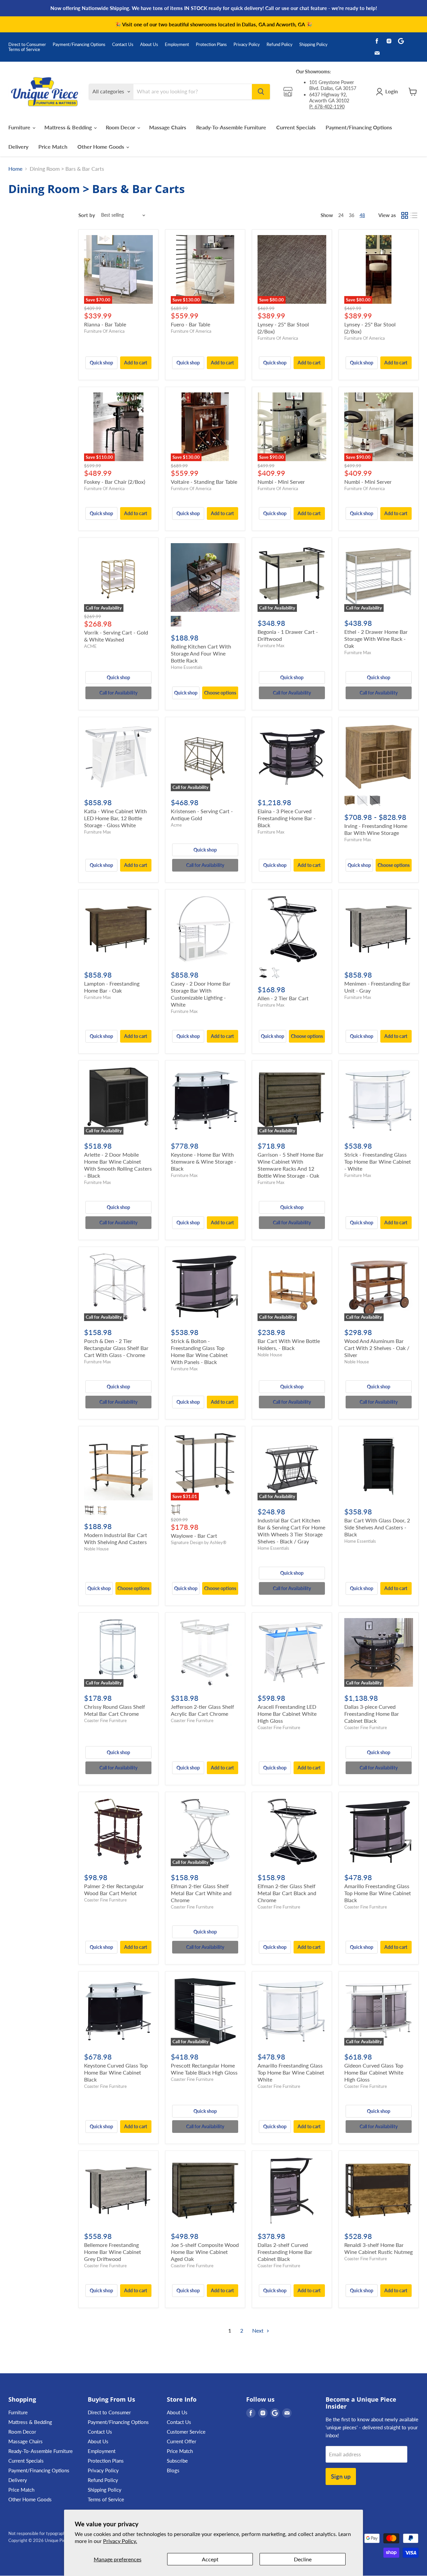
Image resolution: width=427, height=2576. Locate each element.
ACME (90, 646)
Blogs (173, 2470)
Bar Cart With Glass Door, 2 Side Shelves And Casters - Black (377, 1527)
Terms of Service (24, 50)
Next (259, 2330)
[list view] (414, 215)
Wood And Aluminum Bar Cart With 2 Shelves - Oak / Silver (377, 1348)
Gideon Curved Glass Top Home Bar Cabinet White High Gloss (374, 2072)
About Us (149, 45)
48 (362, 215)
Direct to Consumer (27, 45)
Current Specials (296, 127)
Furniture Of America (104, 331)
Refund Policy (280, 45)
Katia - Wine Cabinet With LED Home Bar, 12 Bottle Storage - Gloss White (115, 818)
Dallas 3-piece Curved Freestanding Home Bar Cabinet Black (372, 1714)
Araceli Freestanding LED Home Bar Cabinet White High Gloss (287, 1714)
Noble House (270, 1355)
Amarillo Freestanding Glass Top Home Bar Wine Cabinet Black (378, 1893)
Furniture (20, 127)
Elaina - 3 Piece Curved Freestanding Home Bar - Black (287, 818)
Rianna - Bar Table (105, 324)
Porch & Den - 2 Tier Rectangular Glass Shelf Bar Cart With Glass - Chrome (116, 1348)
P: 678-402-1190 (327, 107)
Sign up (341, 2476)
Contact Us (123, 45)
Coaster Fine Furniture (105, 1720)
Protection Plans (211, 45)
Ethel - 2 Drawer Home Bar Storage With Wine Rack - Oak (376, 639)
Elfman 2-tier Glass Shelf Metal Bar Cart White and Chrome (201, 1893)
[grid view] (405, 215)
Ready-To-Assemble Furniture (231, 127)
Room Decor (121, 127)
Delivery (18, 147)
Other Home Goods (101, 147)
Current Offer (181, 2441)
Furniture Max (271, 646)
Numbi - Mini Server (281, 482)
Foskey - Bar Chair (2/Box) (115, 482)
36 (352, 215)
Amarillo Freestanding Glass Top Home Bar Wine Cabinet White (291, 2072)
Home (15, 169)
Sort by (87, 215)
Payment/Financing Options (79, 45)
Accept (210, 2559)
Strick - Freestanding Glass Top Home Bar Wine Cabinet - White (378, 1161)
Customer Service (186, 2432)
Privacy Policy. (120, 2541)
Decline (303, 2559)
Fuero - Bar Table (190, 324)
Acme (176, 825)
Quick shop (101, 363)
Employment (177, 45)
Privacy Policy (247, 45)
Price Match (53, 147)
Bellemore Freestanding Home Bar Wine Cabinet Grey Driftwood (113, 2252)
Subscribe (177, 2461)
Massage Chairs (168, 127)
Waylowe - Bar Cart (194, 1536)
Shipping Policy (313, 45)
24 (341, 215)
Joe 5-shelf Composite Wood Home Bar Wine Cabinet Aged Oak (205, 2252)
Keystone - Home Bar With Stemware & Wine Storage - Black (203, 1161)
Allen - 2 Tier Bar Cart (283, 998)
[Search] (261, 92)
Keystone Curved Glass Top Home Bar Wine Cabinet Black (116, 2072)
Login (391, 91)
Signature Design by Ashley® (199, 1542)
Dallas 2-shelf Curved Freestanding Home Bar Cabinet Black (285, 2252)
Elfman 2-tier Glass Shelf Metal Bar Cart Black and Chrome (287, 1893)
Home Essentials (187, 667)
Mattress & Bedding (69, 127)
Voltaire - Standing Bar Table (204, 482)
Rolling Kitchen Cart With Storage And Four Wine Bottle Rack (201, 653)
